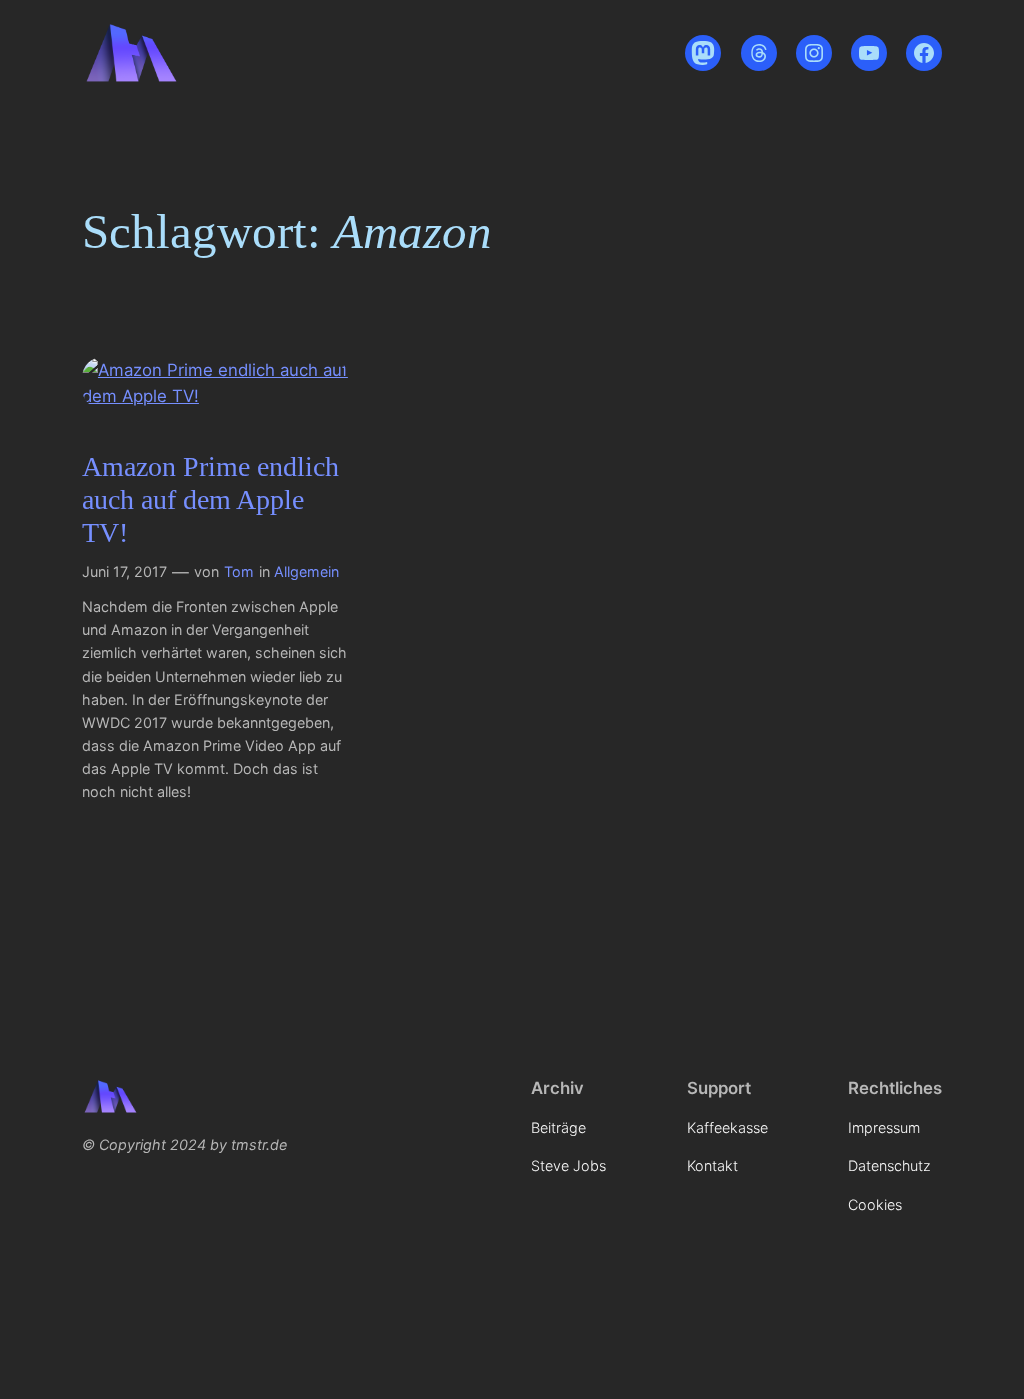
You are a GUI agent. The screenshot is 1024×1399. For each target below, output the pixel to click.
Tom (239, 571)
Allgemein (306, 571)
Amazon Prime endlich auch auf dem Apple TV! (210, 499)
